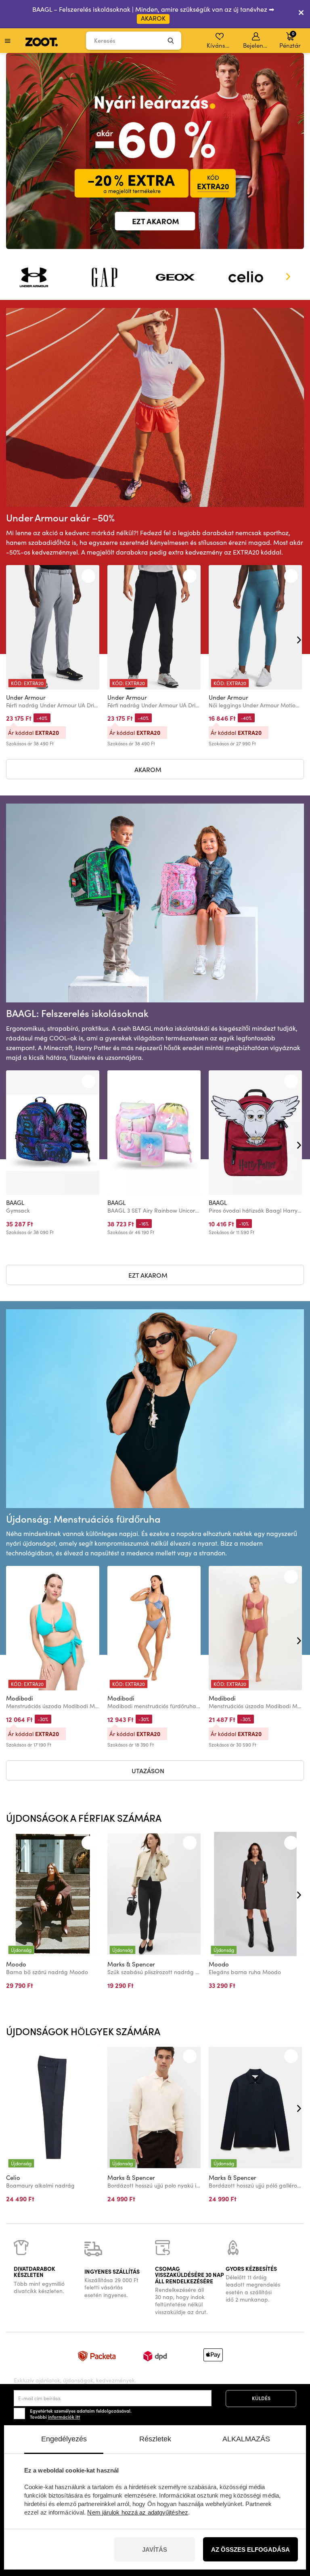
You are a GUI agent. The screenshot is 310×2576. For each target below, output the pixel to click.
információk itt (64, 2417)
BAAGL (15, 1203)
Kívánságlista (220, 45)
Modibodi (20, 1698)
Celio (13, 2177)
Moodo (16, 1964)
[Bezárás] (301, 14)
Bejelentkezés (257, 45)
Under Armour (26, 697)
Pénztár (290, 40)
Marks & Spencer (131, 1964)
